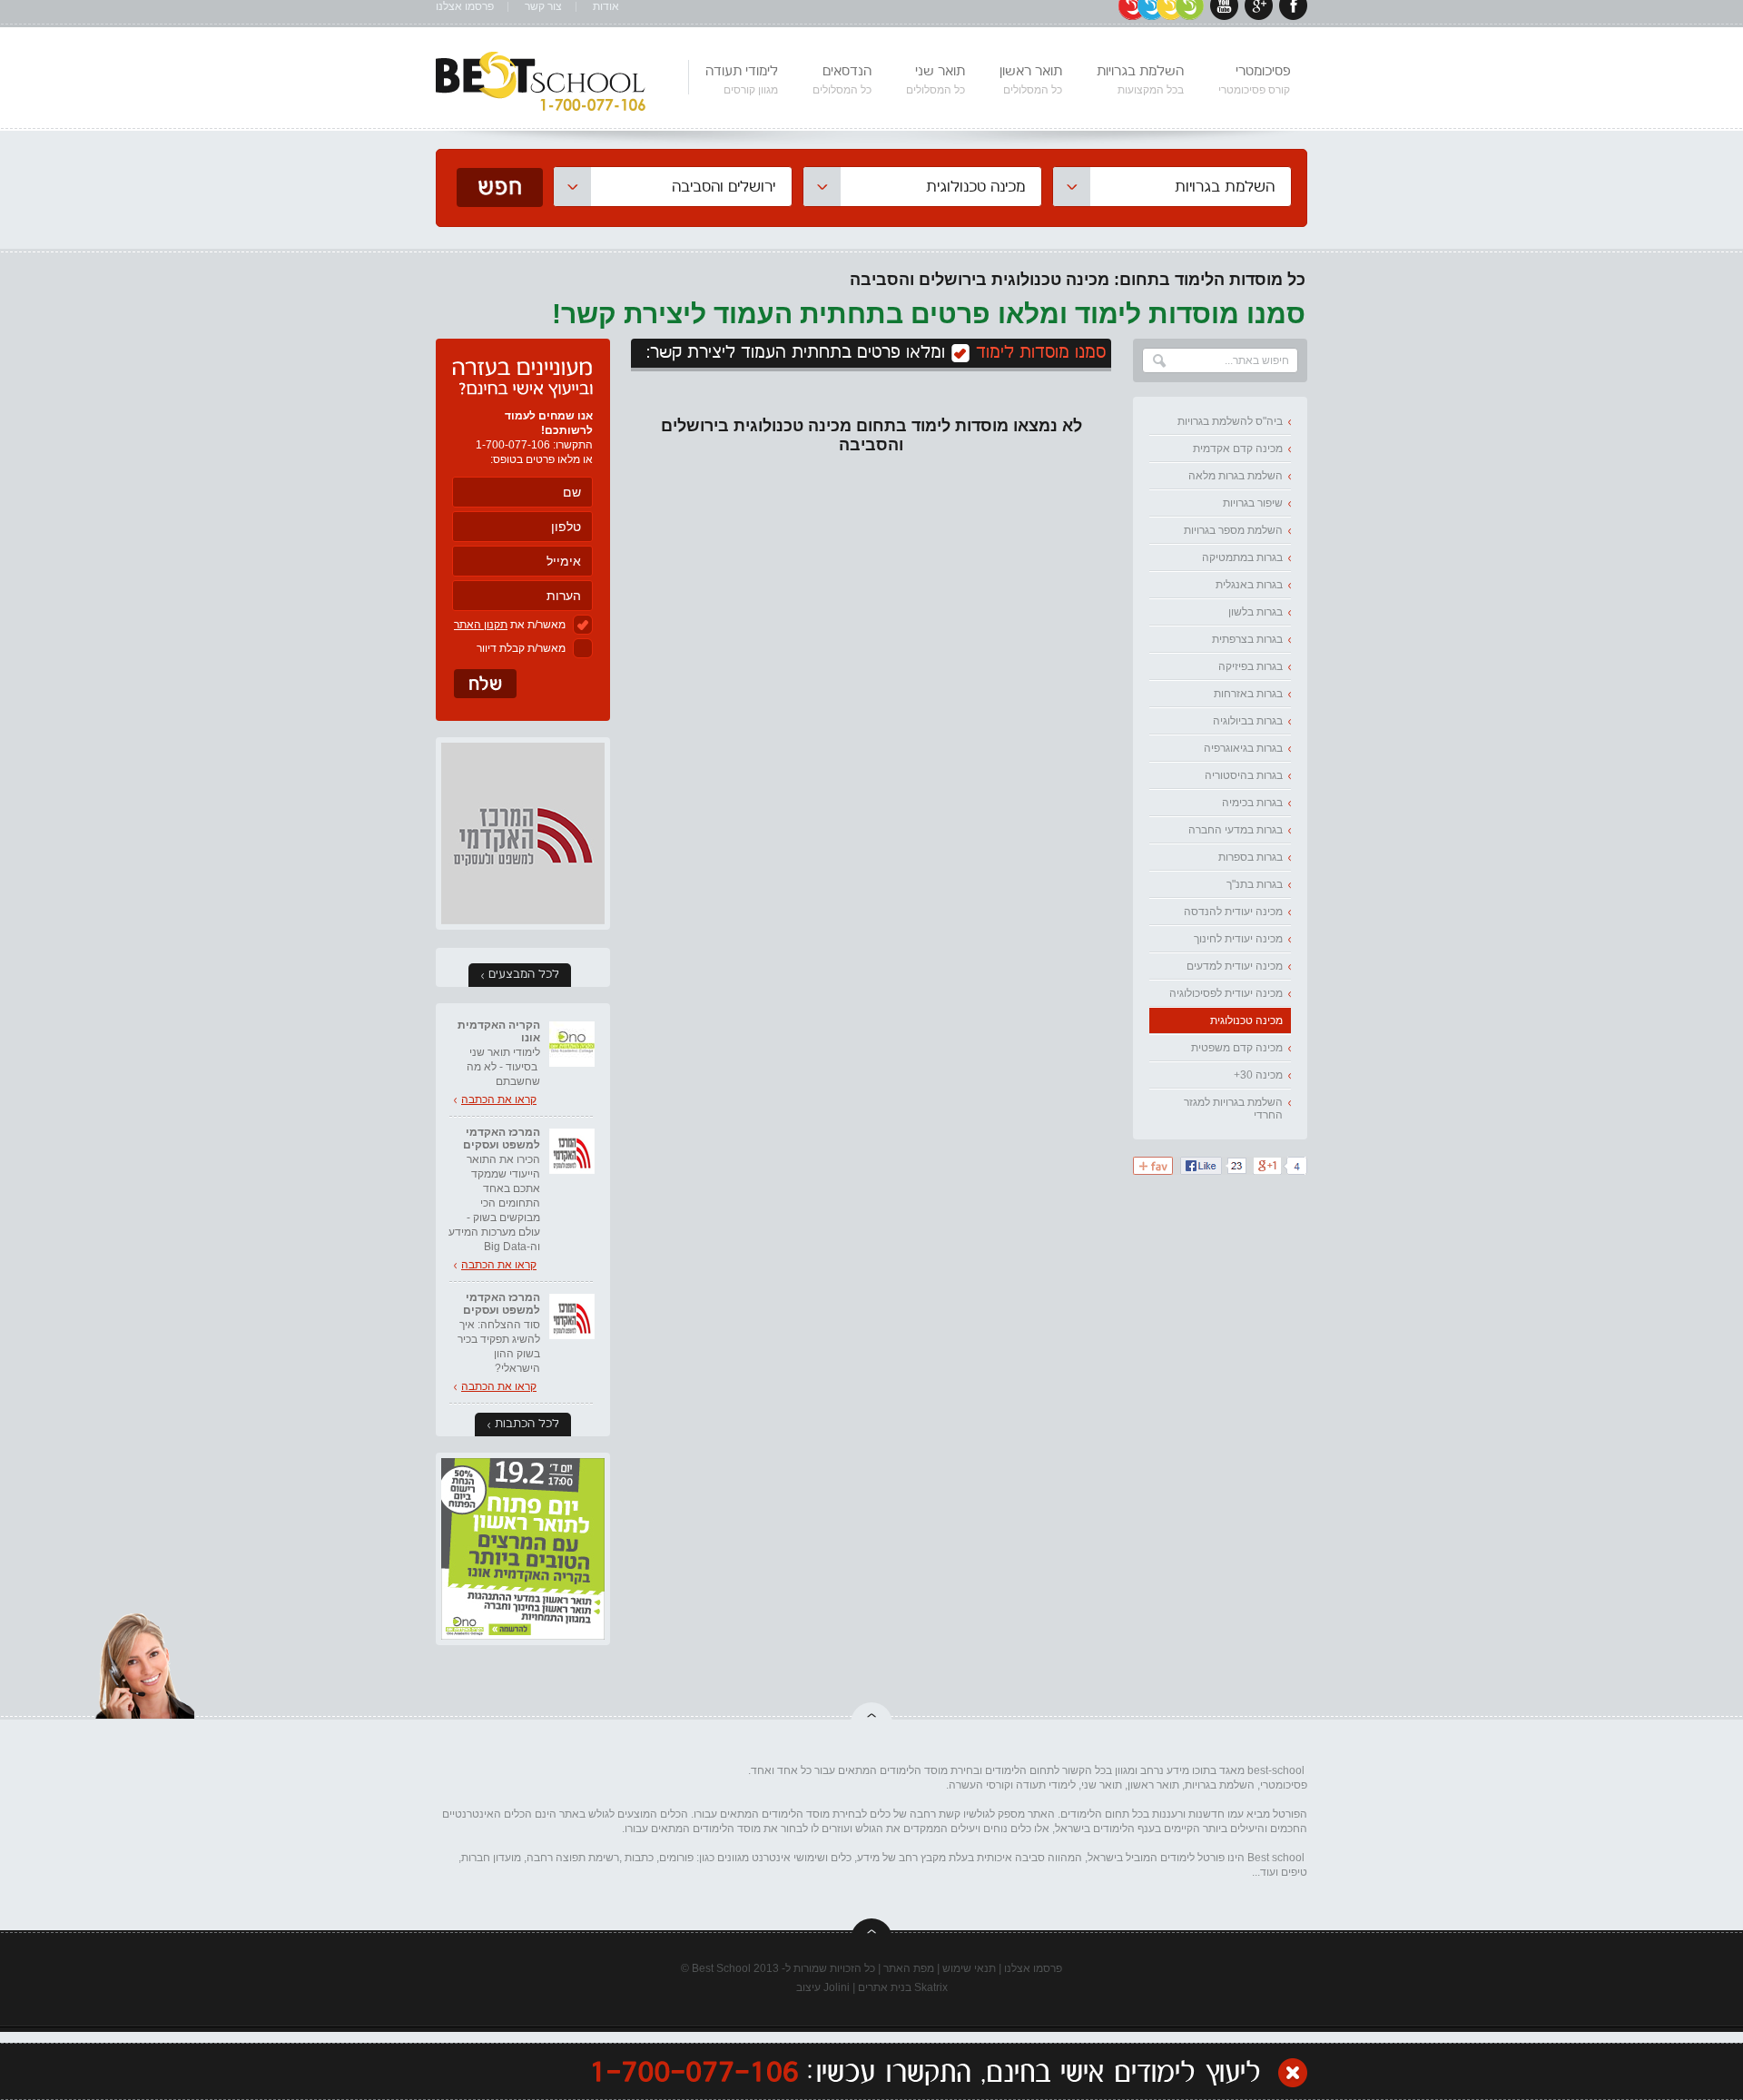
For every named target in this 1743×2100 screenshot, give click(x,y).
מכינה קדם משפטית (1237, 1048)
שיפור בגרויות (1253, 503)
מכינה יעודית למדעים (1235, 966)
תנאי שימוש (969, 1968)
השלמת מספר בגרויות (1233, 530)
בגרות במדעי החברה (1236, 830)
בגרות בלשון (1256, 612)
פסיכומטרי (1254, 80)
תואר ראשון (1031, 80)
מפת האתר (909, 1968)
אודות (606, 7)
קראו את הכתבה (499, 1099)
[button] (1172, 187)
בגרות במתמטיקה (1242, 557)
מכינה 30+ (1258, 1075)
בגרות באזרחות (1248, 694)
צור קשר (543, 7)
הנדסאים (842, 80)
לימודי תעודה (742, 80)
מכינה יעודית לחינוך (1238, 939)
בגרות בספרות (1251, 857)
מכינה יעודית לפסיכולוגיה (1226, 993)
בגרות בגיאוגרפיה (1243, 748)
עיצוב (808, 1987)
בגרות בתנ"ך (1255, 884)
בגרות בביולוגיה (1248, 721)
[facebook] (1293, 16)
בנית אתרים (885, 1987)
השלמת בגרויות (1140, 80)
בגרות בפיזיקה (1251, 666)
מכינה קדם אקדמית (1238, 449)
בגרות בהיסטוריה (1244, 775)
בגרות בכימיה (1252, 803)
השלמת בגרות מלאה (1236, 476)
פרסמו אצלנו (465, 7)
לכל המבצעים (524, 975)
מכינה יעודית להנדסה (1233, 912)
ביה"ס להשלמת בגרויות (1230, 421)
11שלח (485, 684)
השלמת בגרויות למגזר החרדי (1233, 1109)
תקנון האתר (481, 625)
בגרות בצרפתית (1247, 639)
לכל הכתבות (527, 1424)
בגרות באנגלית (1249, 585)
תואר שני (936, 80)
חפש (500, 187)
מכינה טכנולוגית (1246, 1020)
